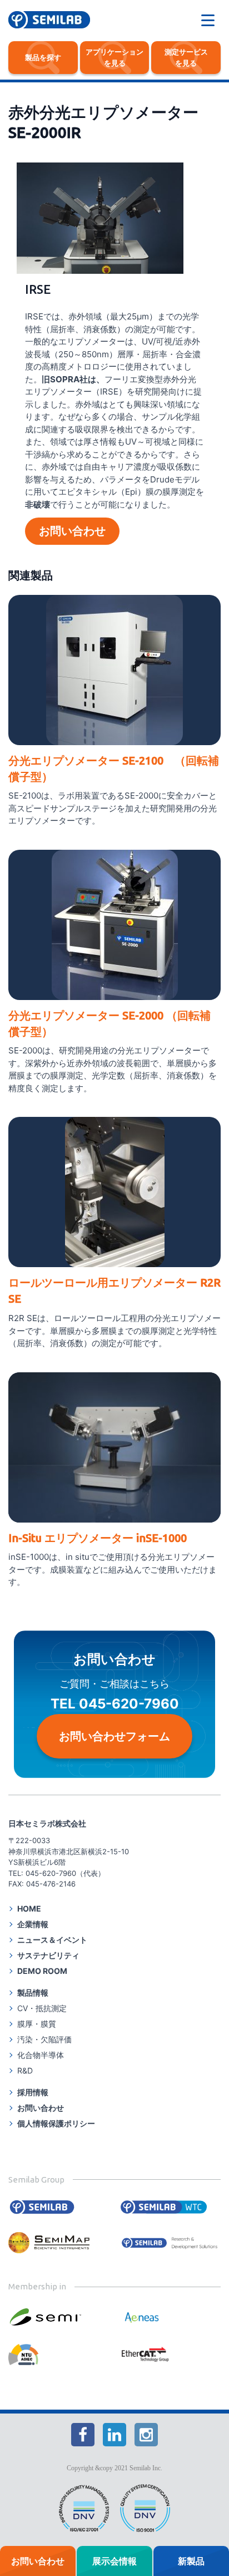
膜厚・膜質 (37, 2024)
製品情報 (33, 1993)
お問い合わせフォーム (114, 1736)
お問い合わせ (72, 531)
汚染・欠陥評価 (44, 2039)
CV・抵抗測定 (42, 2008)
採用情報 (33, 2092)
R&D (25, 2070)
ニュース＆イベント (52, 1940)
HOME (29, 1908)
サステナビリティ (48, 1955)
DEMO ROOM (42, 1971)
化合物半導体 (41, 2055)
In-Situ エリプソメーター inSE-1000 (98, 1538)
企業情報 (33, 1924)
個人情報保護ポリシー (56, 2123)
